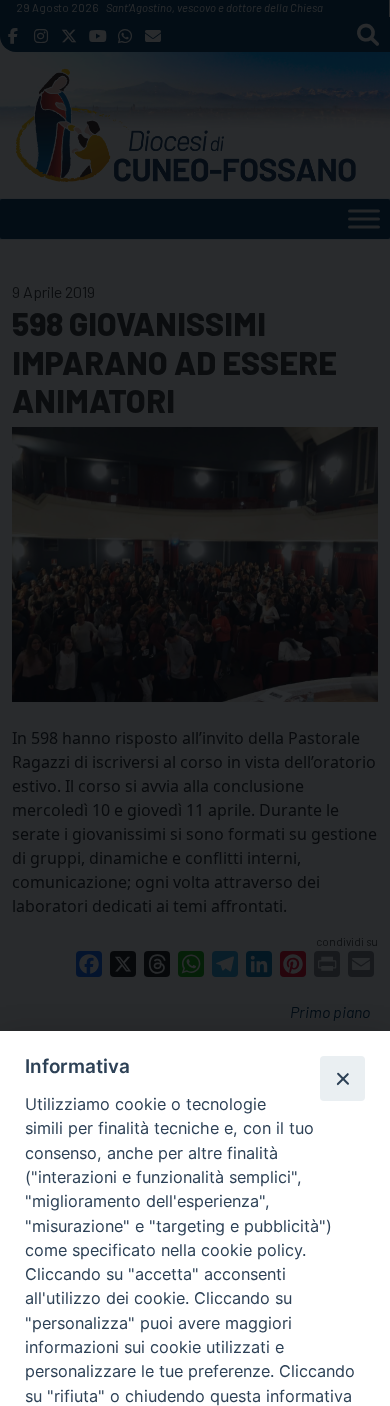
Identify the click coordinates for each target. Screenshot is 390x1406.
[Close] (342, 1078)
